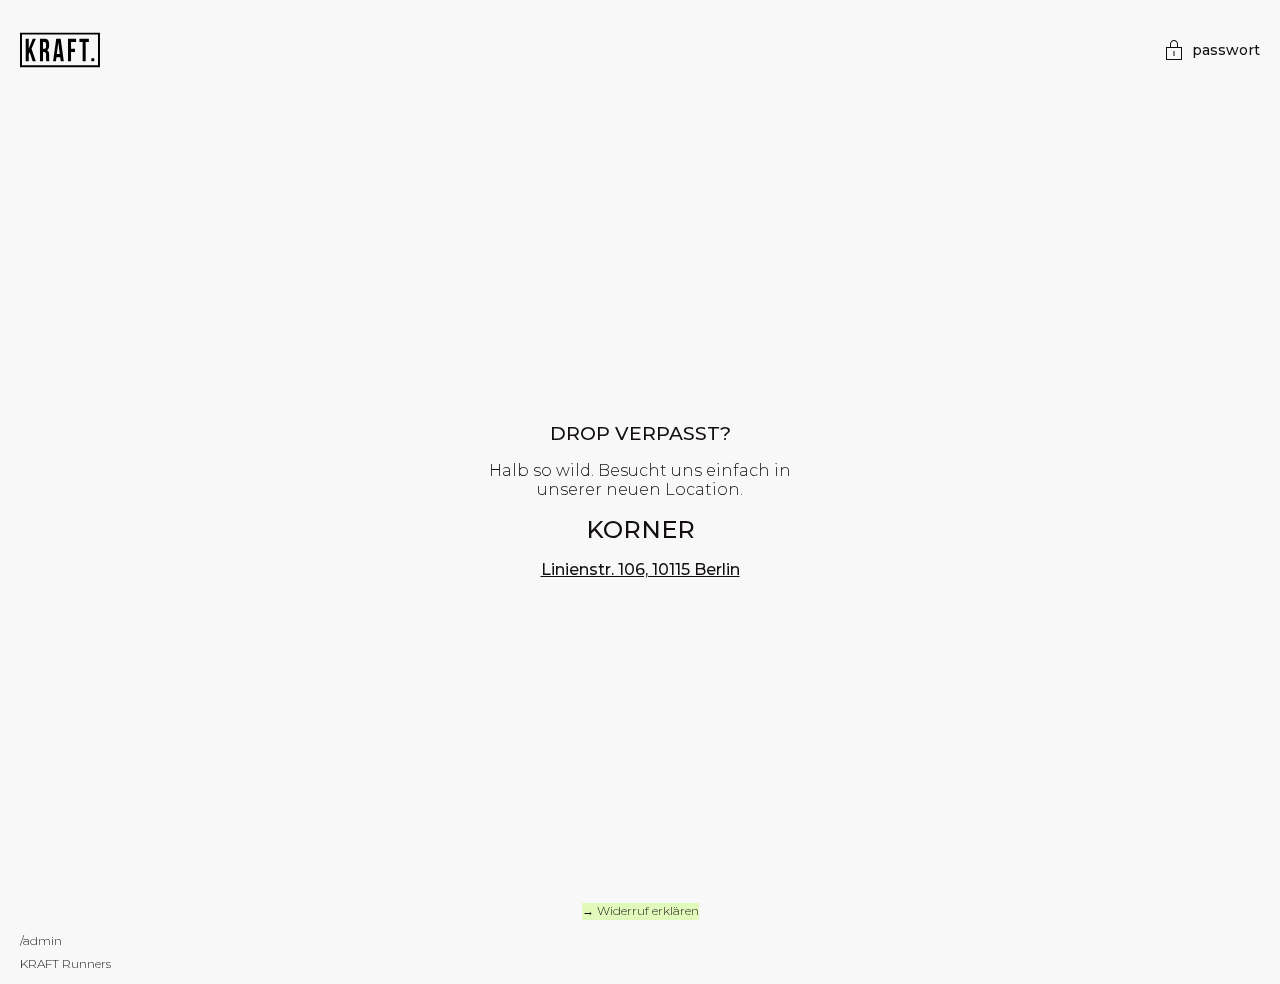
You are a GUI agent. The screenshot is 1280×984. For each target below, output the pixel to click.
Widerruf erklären (648, 910)
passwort (1226, 50)
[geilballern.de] (60, 48)
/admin (41, 940)
